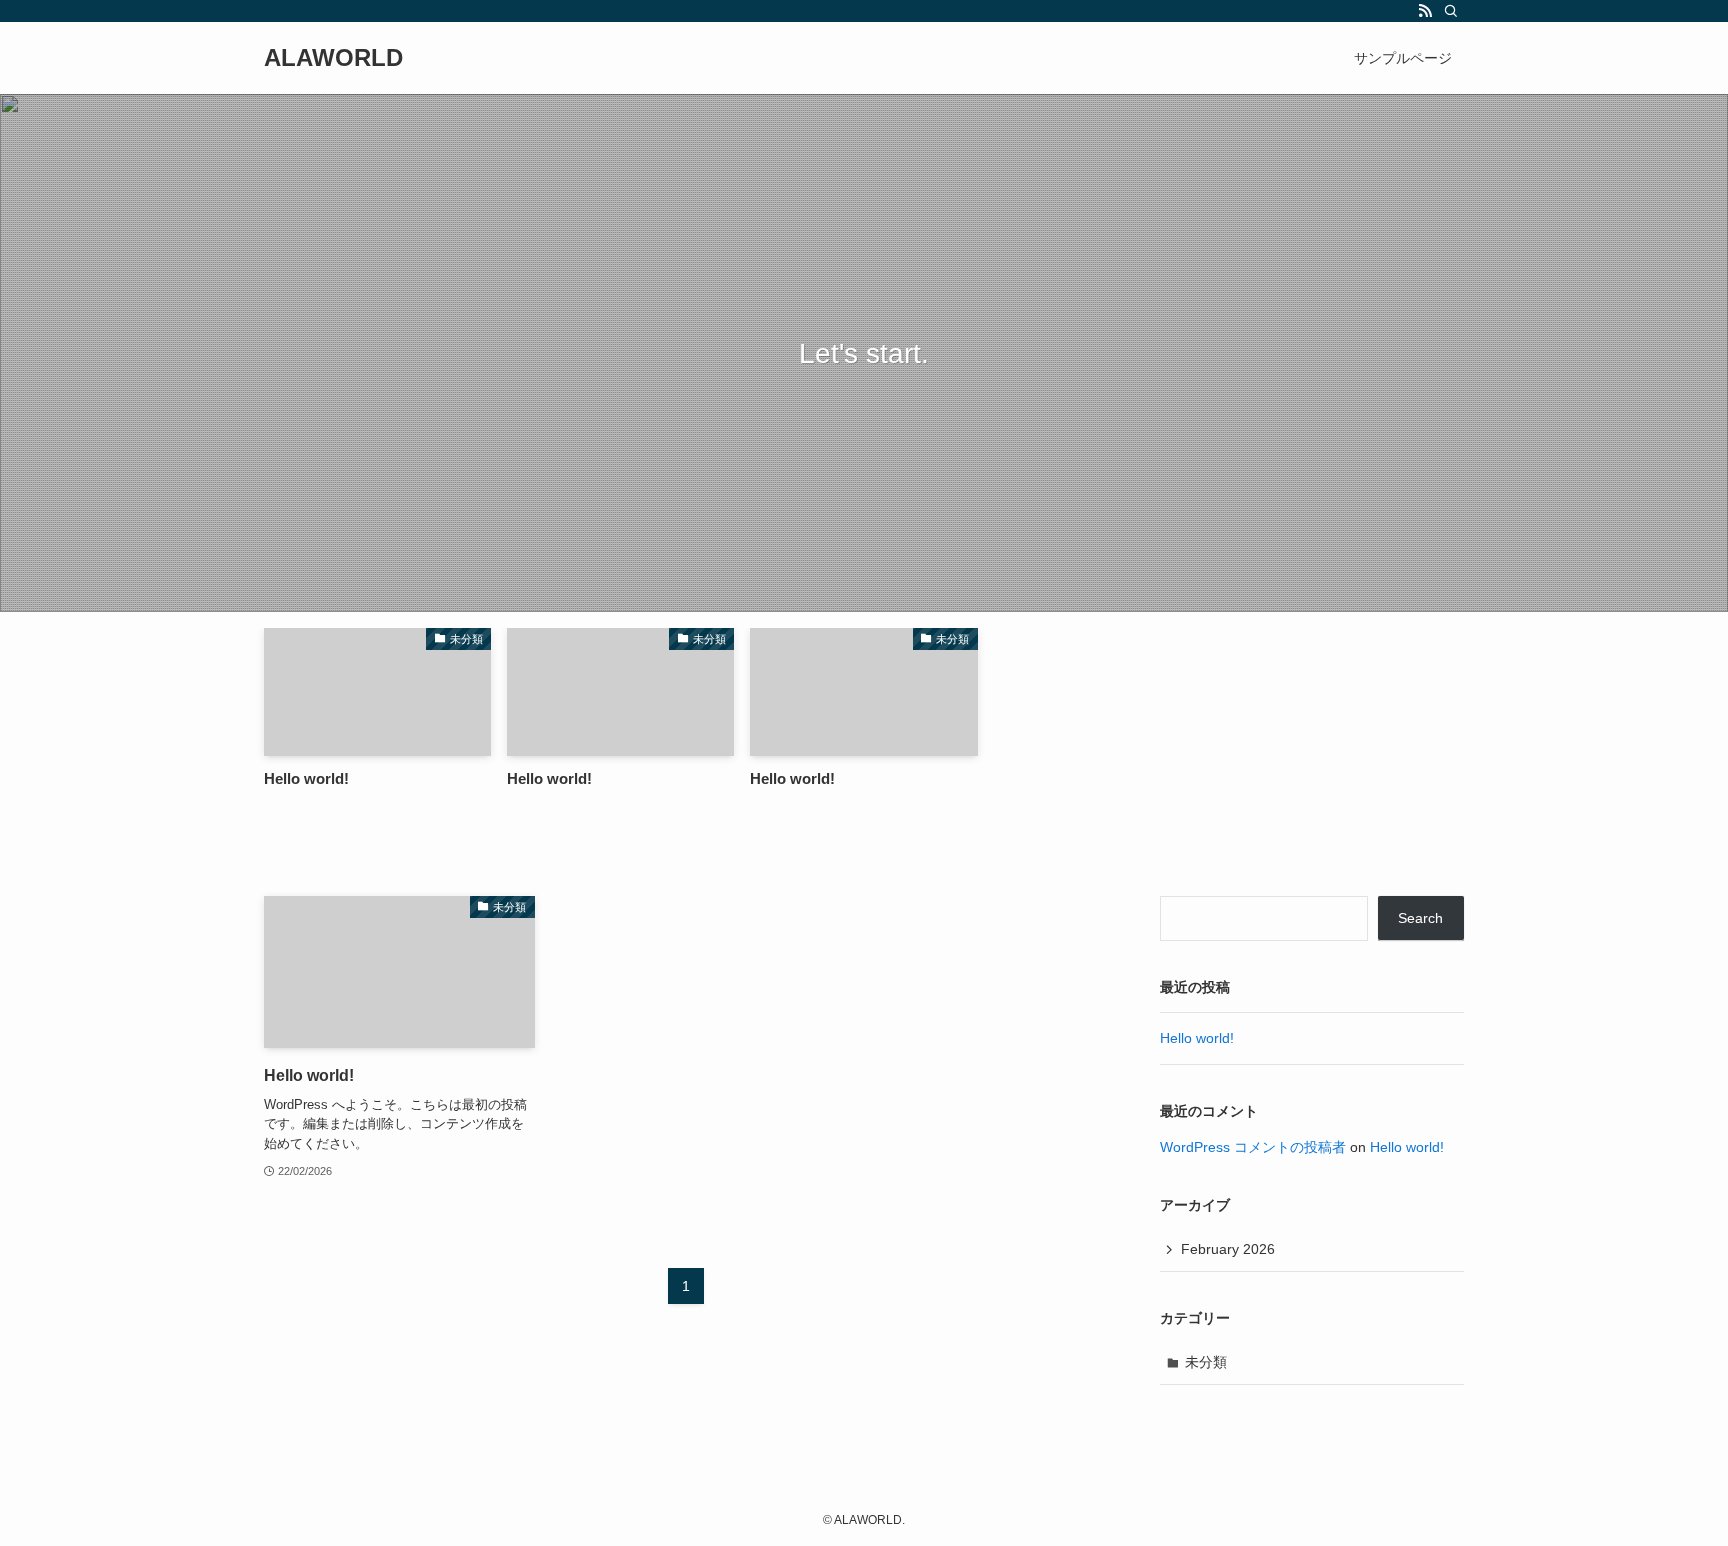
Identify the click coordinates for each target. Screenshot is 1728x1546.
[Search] (1451, 11)
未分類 (1206, 1362)
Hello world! (1197, 1038)
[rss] (1425, 11)
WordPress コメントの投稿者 (1253, 1147)
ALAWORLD (333, 58)
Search (1420, 918)
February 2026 (1228, 1249)
